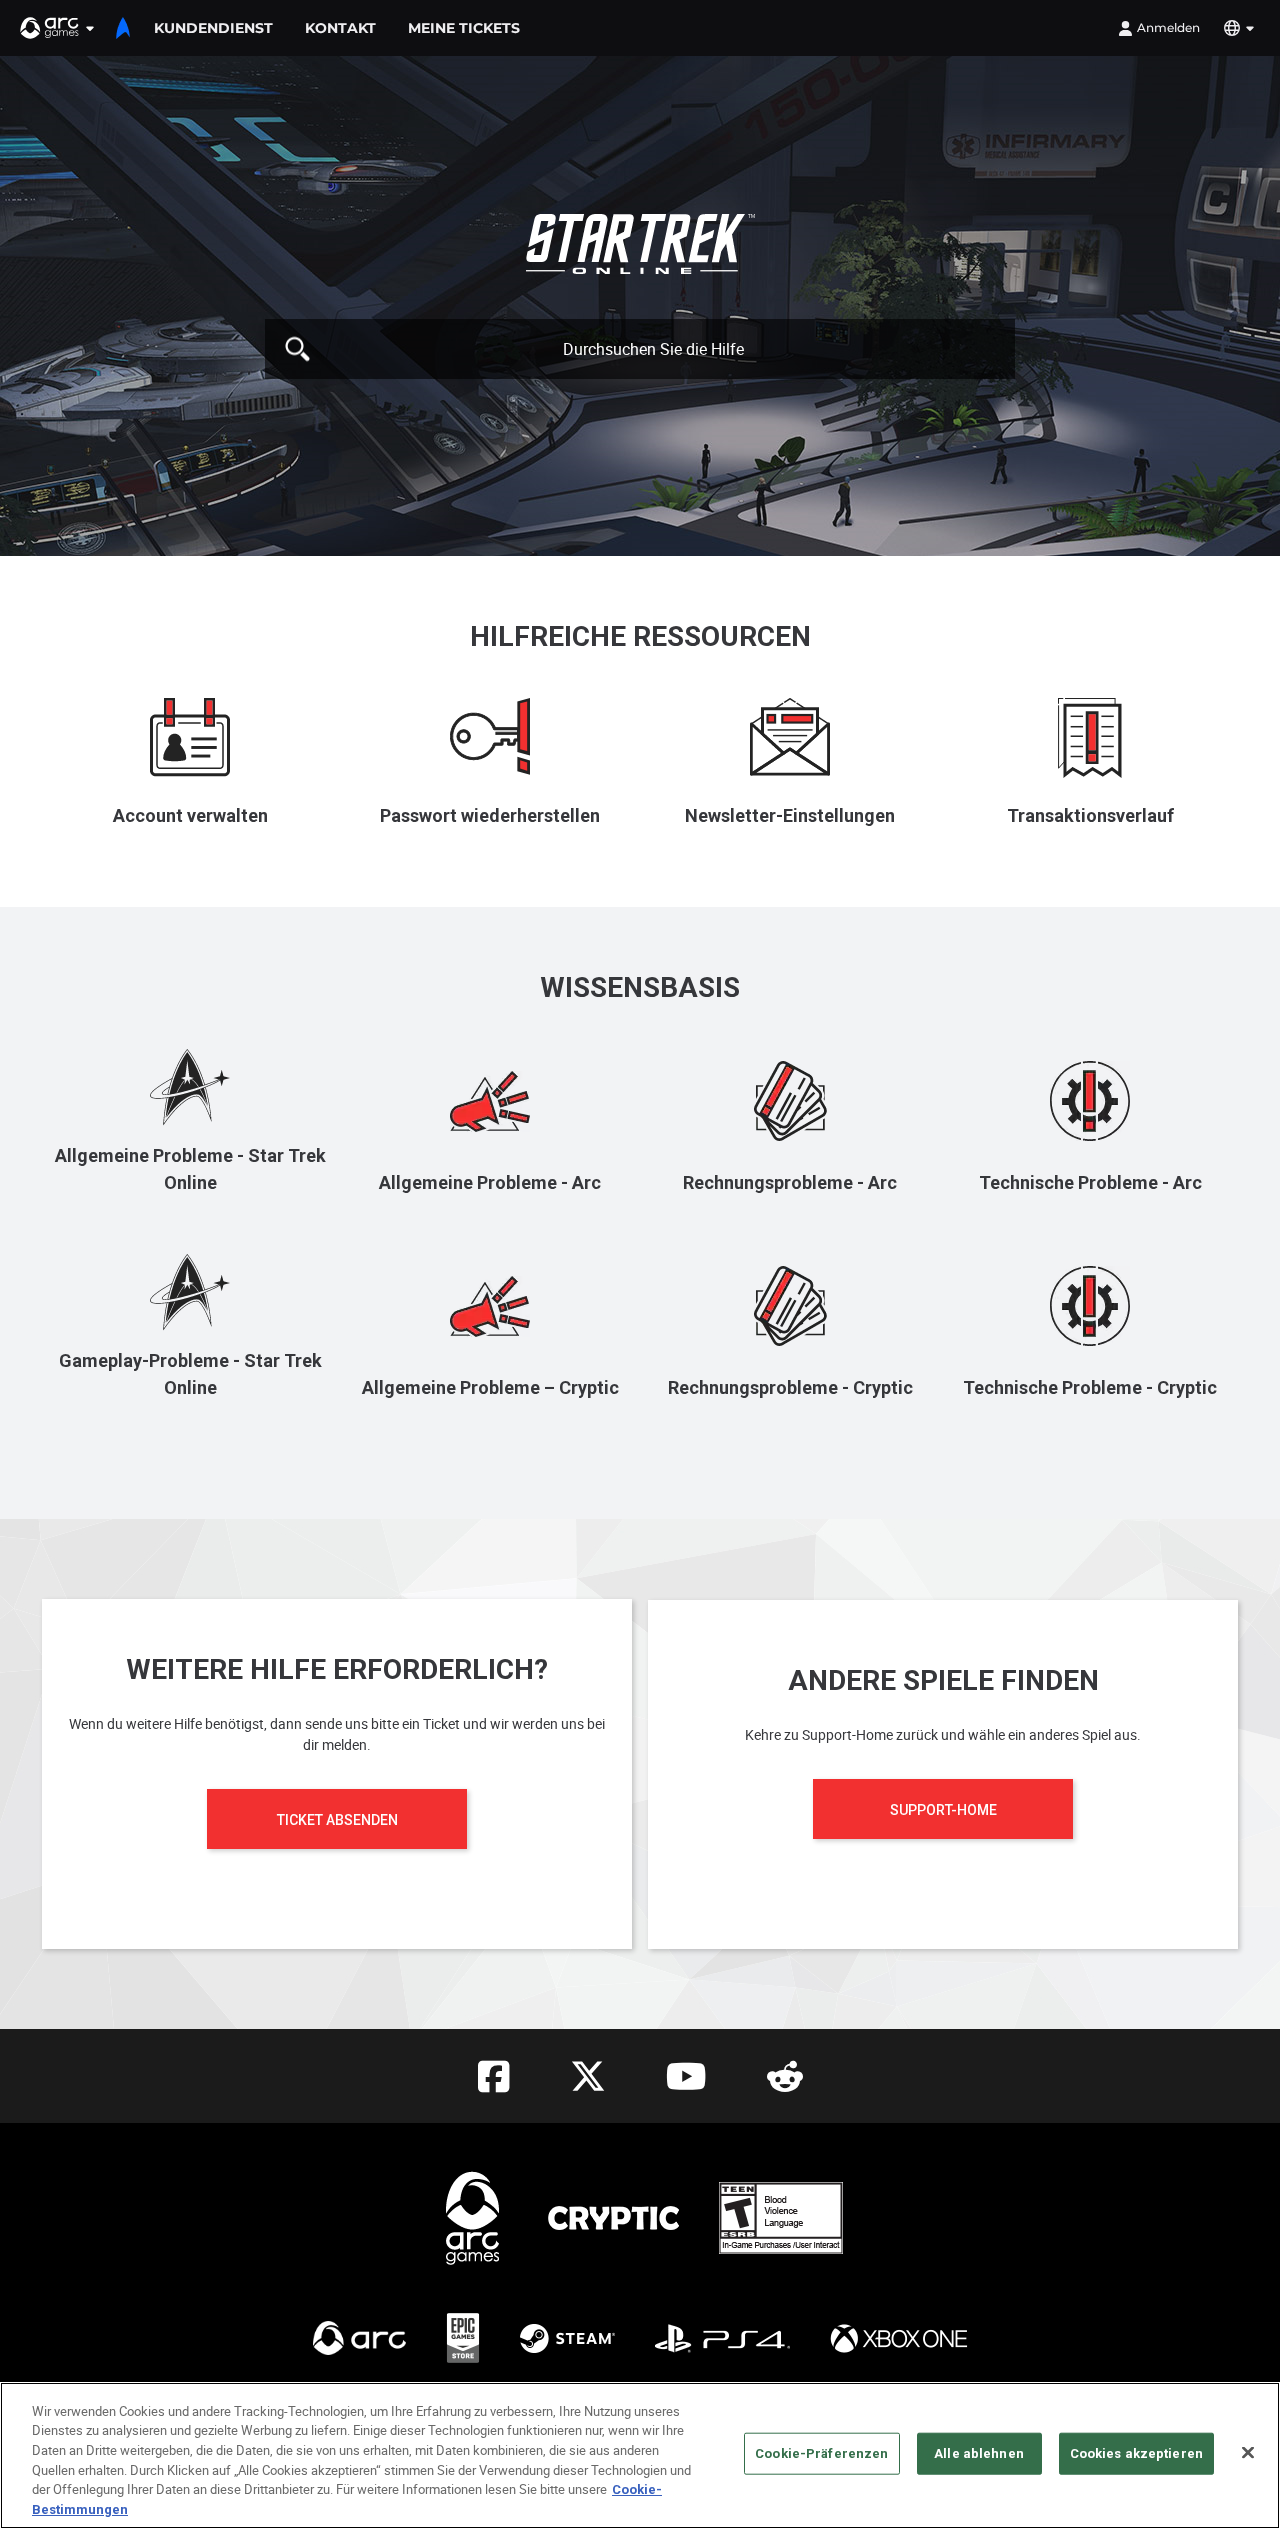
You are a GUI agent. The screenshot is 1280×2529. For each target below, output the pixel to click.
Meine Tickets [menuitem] (464, 28)
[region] (640, 2455)
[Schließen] (1248, 2453)
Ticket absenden (337, 1820)
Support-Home (943, 1810)
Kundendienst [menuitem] (213, 28)
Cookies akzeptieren (1136, 2453)
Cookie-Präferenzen (821, 2453)
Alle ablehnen (979, 2453)
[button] (58, 28)
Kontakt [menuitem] (340, 28)
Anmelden (1168, 27)
